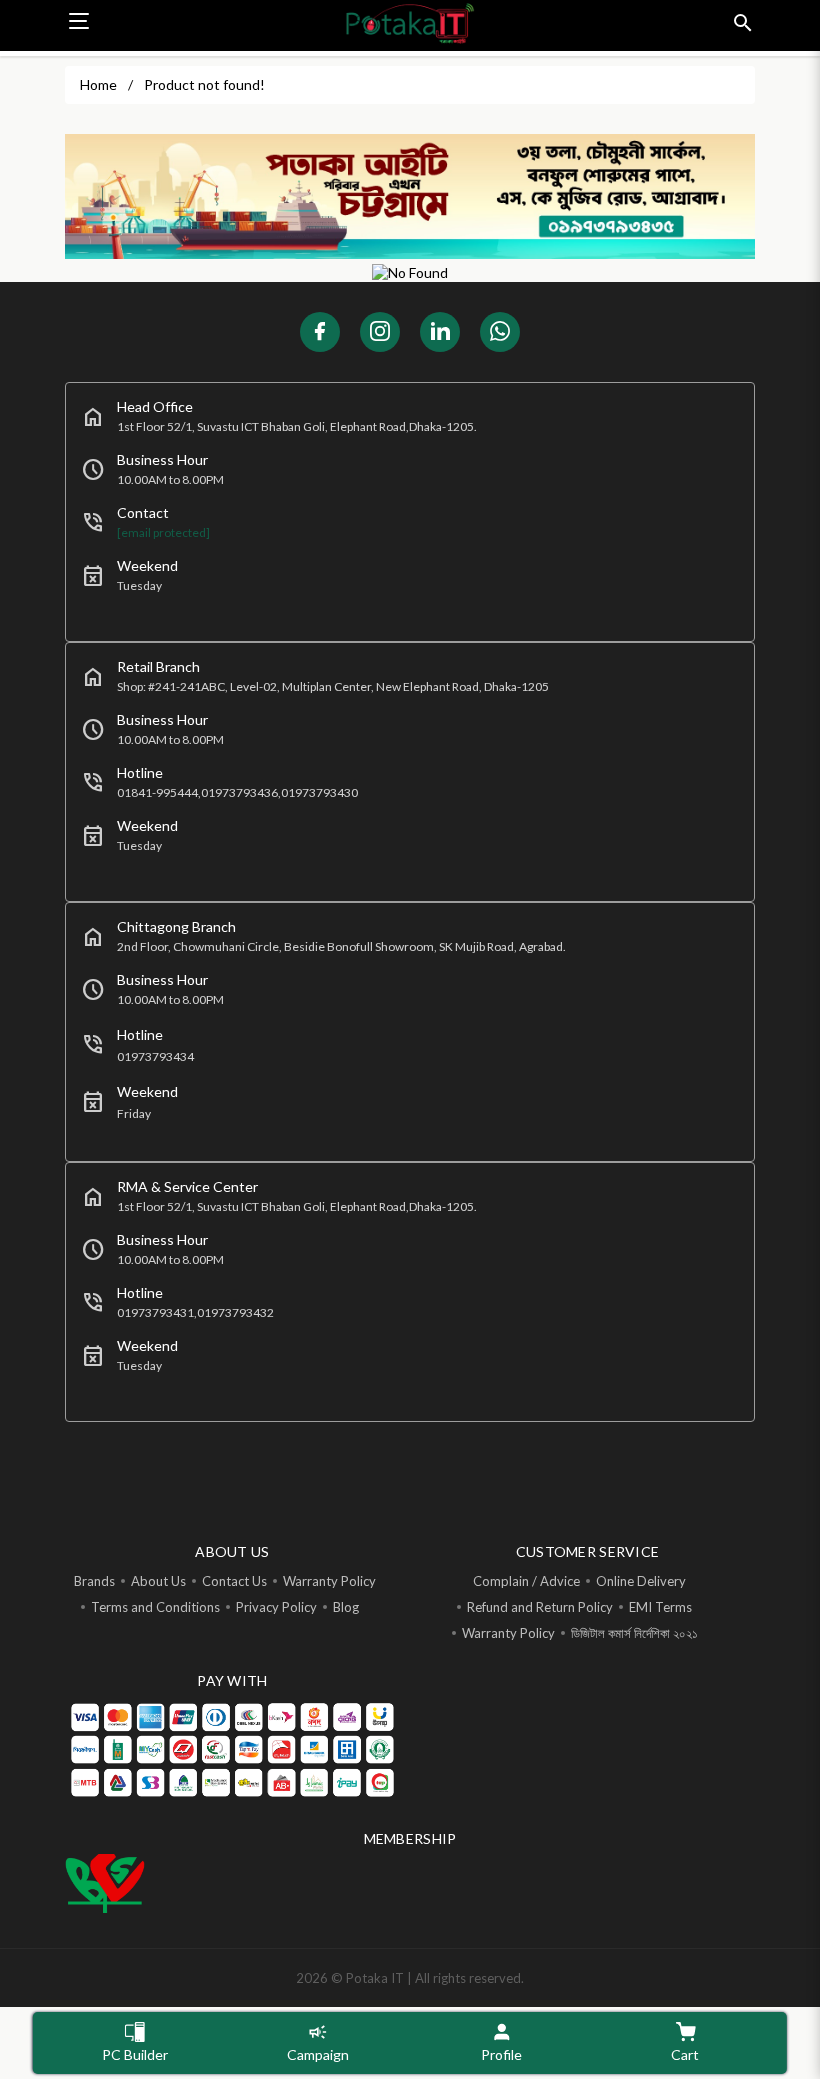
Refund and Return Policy (540, 1607)
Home (98, 84)
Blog (346, 1607)
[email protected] (163, 532)
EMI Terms (660, 1607)
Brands (94, 1581)
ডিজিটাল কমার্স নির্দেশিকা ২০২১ (634, 1633)
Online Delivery (641, 1581)
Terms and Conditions (155, 1607)
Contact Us (234, 1581)
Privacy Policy (276, 1607)
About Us (158, 1581)
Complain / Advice (526, 1581)
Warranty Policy (329, 1581)
